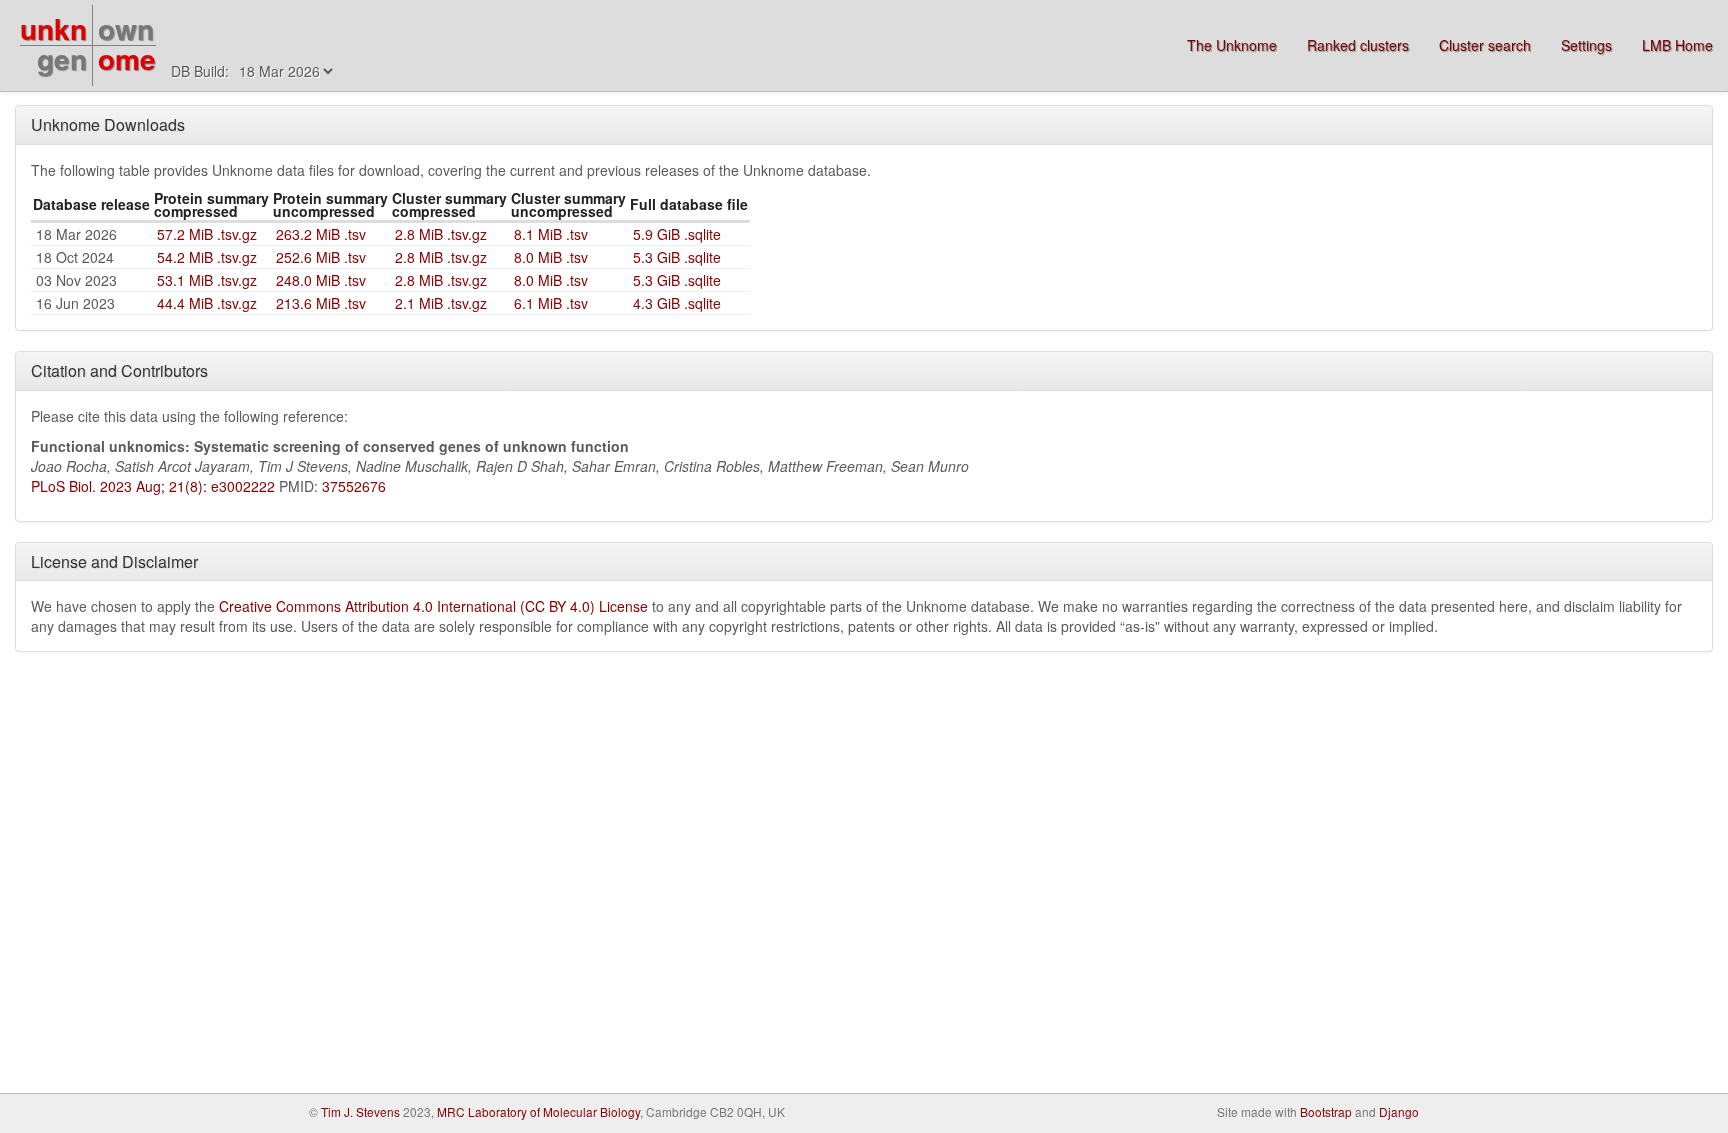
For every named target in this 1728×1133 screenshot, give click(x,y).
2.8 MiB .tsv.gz (441, 234)
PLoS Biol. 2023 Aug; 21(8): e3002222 (153, 486)
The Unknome (1232, 45)
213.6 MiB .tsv (321, 303)
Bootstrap (1326, 1111)
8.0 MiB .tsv (551, 257)
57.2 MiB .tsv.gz (207, 234)
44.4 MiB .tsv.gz (207, 303)
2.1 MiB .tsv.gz (441, 303)
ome (127, 58)
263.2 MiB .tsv (321, 234)
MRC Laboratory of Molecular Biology (538, 1111)
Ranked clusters (1358, 45)
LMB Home (1677, 45)
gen (62, 58)
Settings (1586, 45)
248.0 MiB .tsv (321, 280)
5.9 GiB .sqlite (677, 234)
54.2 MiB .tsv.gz (207, 257)
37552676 (354, 486)
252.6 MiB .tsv (321, 257)
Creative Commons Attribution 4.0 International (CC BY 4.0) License (433, 606)
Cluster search (1485, 45)
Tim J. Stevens (360, 1111)
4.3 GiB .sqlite (677, 303)
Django (1399, 1111)
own (126, 28)
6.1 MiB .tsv (551, 303)
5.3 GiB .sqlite (677, 257)
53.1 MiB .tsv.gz (207, 280)
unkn (53, 28)
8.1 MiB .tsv (551, 234)
